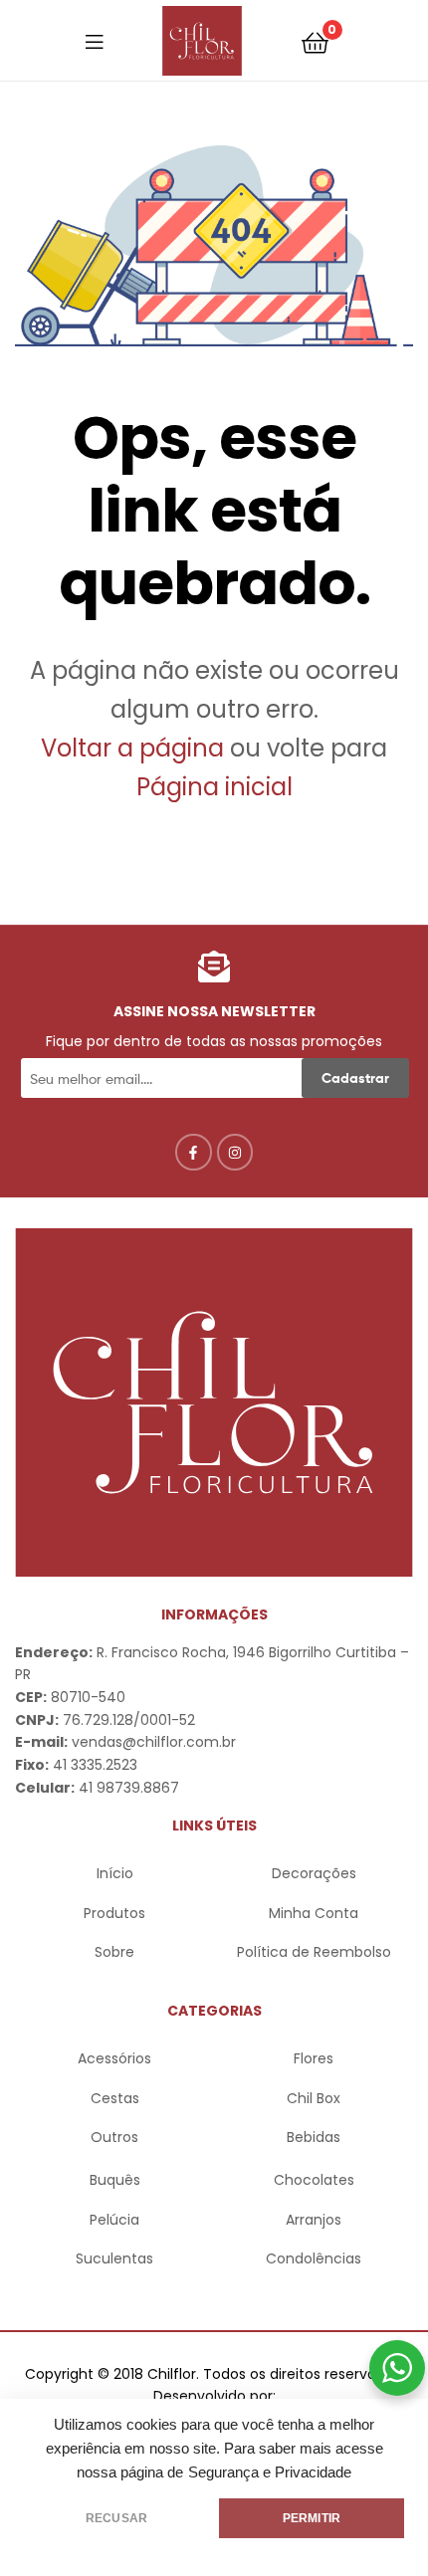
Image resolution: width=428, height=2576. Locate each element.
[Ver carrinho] (315, 41)
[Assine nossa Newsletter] (214, 966)
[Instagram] (235, 1152)
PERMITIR (312, 2518)
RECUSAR (116, 2518)
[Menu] (94, 41)
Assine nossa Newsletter (214, 1011)
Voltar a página (135, 748)
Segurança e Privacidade (270, 2472)
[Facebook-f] (193, 1152)
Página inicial (214, 787)
